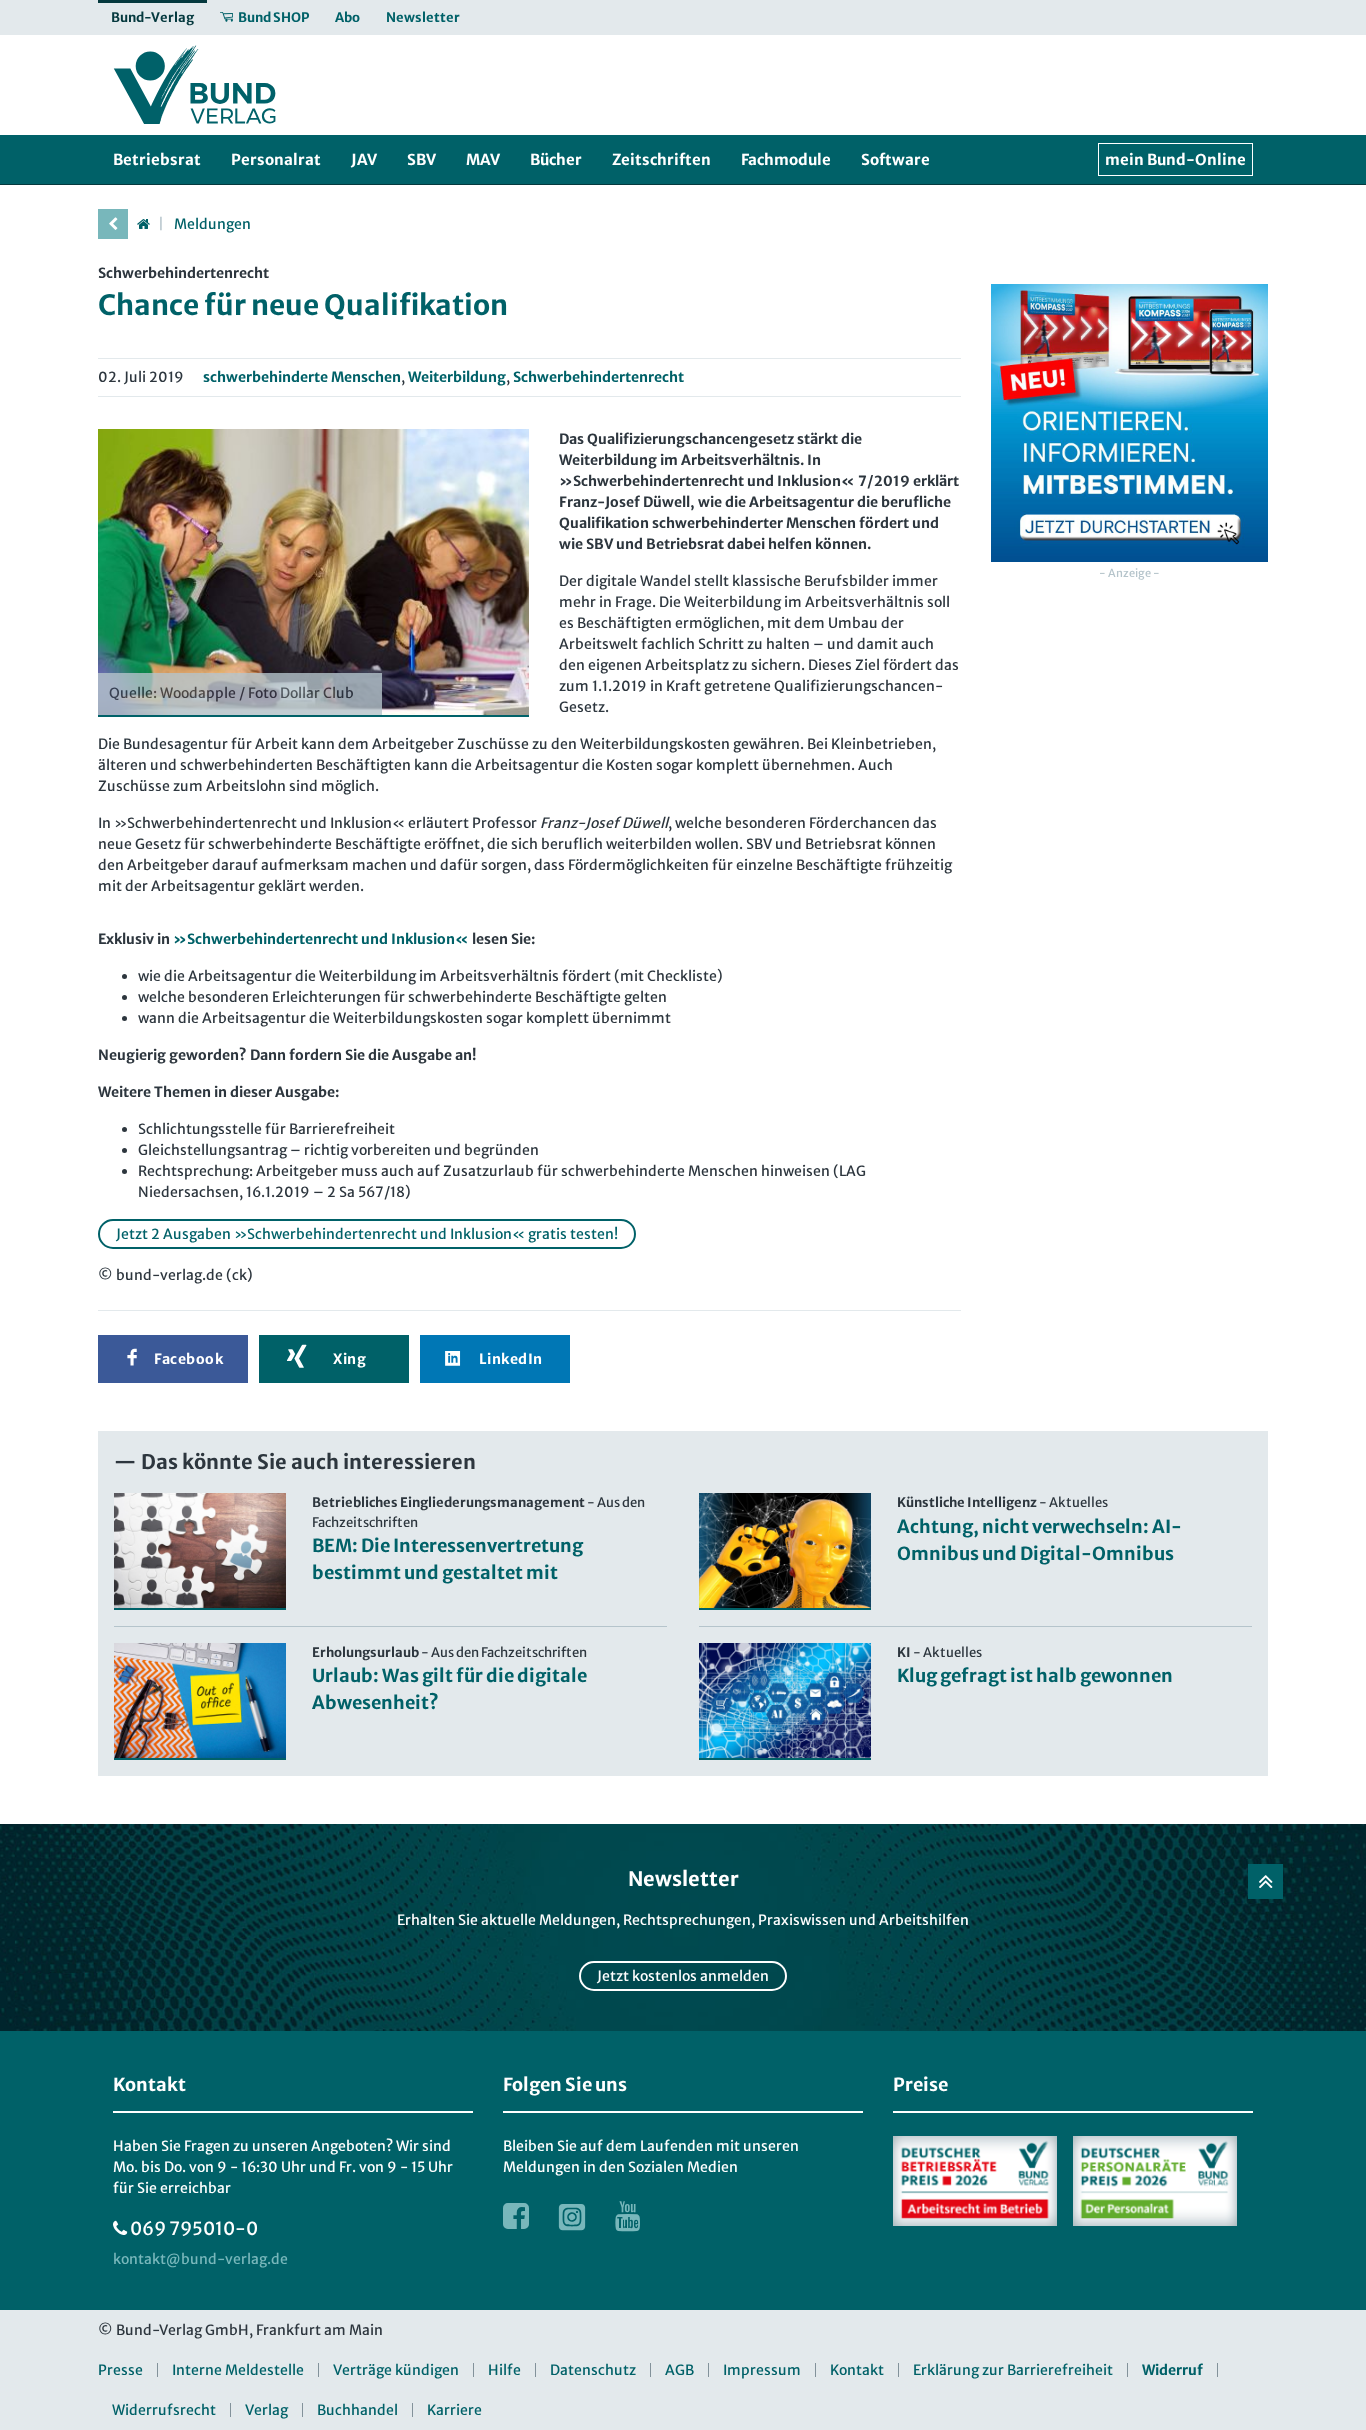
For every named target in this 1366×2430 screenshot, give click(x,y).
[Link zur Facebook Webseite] (516, 2216)
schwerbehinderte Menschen (302, 377)
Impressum (762, 2370)
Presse (120, 2370)
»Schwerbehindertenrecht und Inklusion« (321, 939)
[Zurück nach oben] (1265, 1881)
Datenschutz (593, 2370)
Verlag (266, 2410)
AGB (679, 2370)
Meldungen (212, 224)
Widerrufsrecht (164, 2410)
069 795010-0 (194, 2228)
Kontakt (857, 2370)
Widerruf (1172, 2370)
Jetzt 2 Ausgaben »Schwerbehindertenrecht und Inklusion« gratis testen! (367, 1234)
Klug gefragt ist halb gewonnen (1035, 1675)
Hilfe (504, 2370)
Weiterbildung (457, 377)
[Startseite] (143, 224)
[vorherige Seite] (113, 224)
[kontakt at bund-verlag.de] (200, 2259)
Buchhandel (357, 2410)
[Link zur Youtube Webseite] (628, 2216)
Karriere (454, 2410)
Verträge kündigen (396, 2370)
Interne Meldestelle (238, 2370)
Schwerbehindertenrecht (598, 377)
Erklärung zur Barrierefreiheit (1013, 2370)
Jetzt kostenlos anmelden (683, 1976)
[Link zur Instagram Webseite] (572, 2216)
